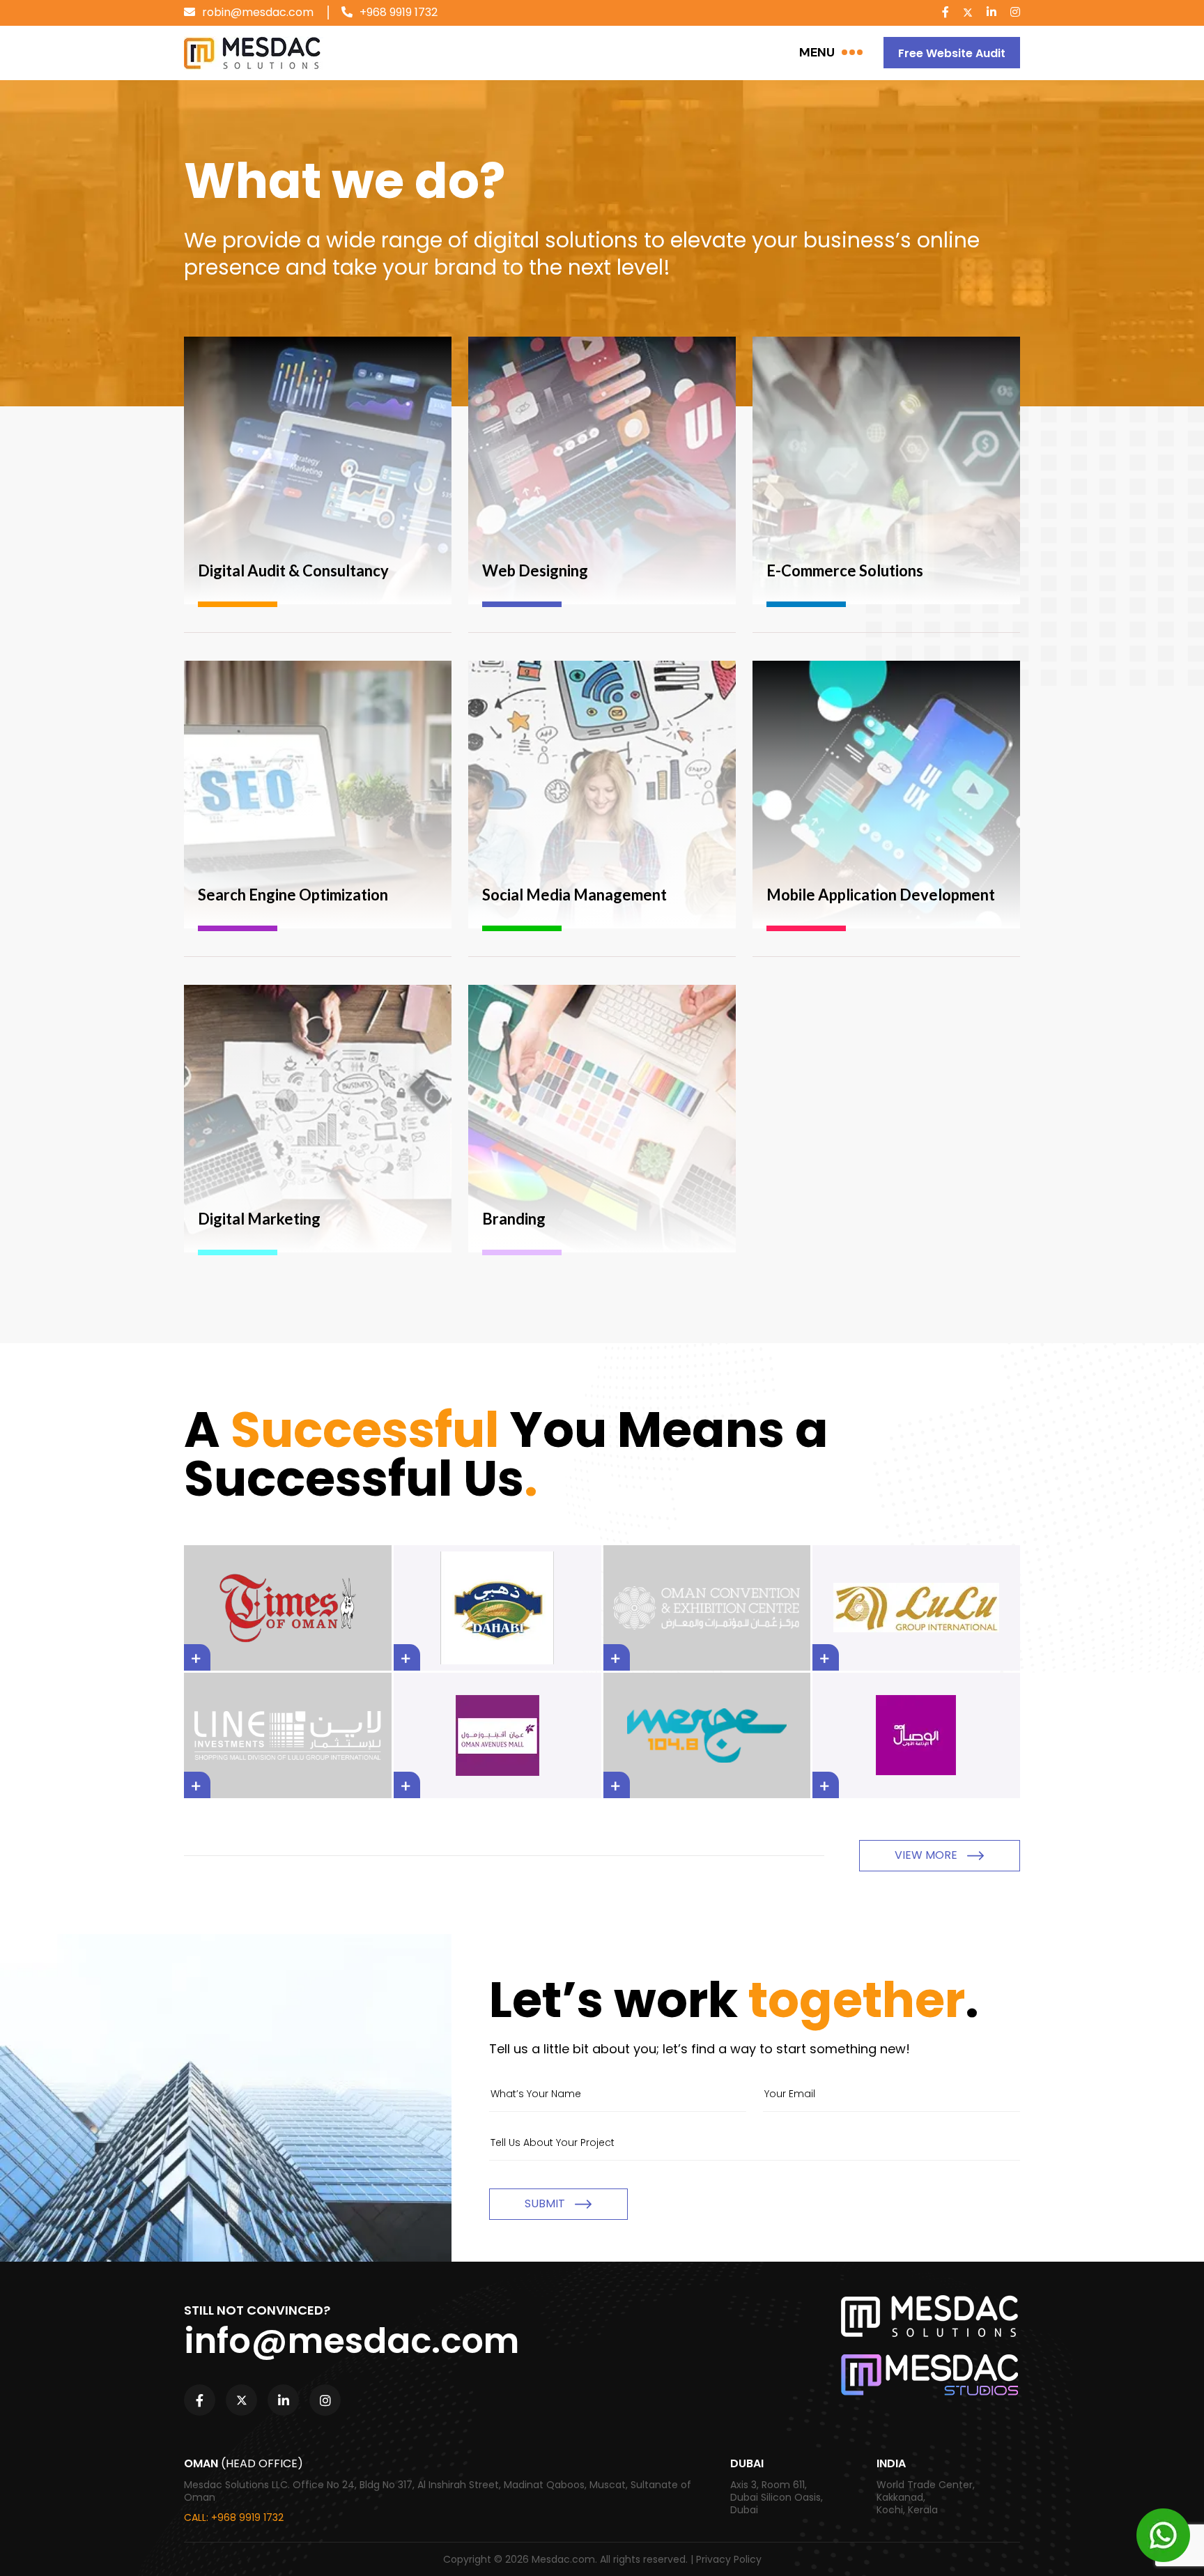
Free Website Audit (952, 53)
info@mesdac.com (352, 2341)
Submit (546, 2203)
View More (927, 1855)
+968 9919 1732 (399, 12)
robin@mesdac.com (258, 12)
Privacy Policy (729, 2559)
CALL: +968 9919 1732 (234, 2517)
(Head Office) (262, 2464)
